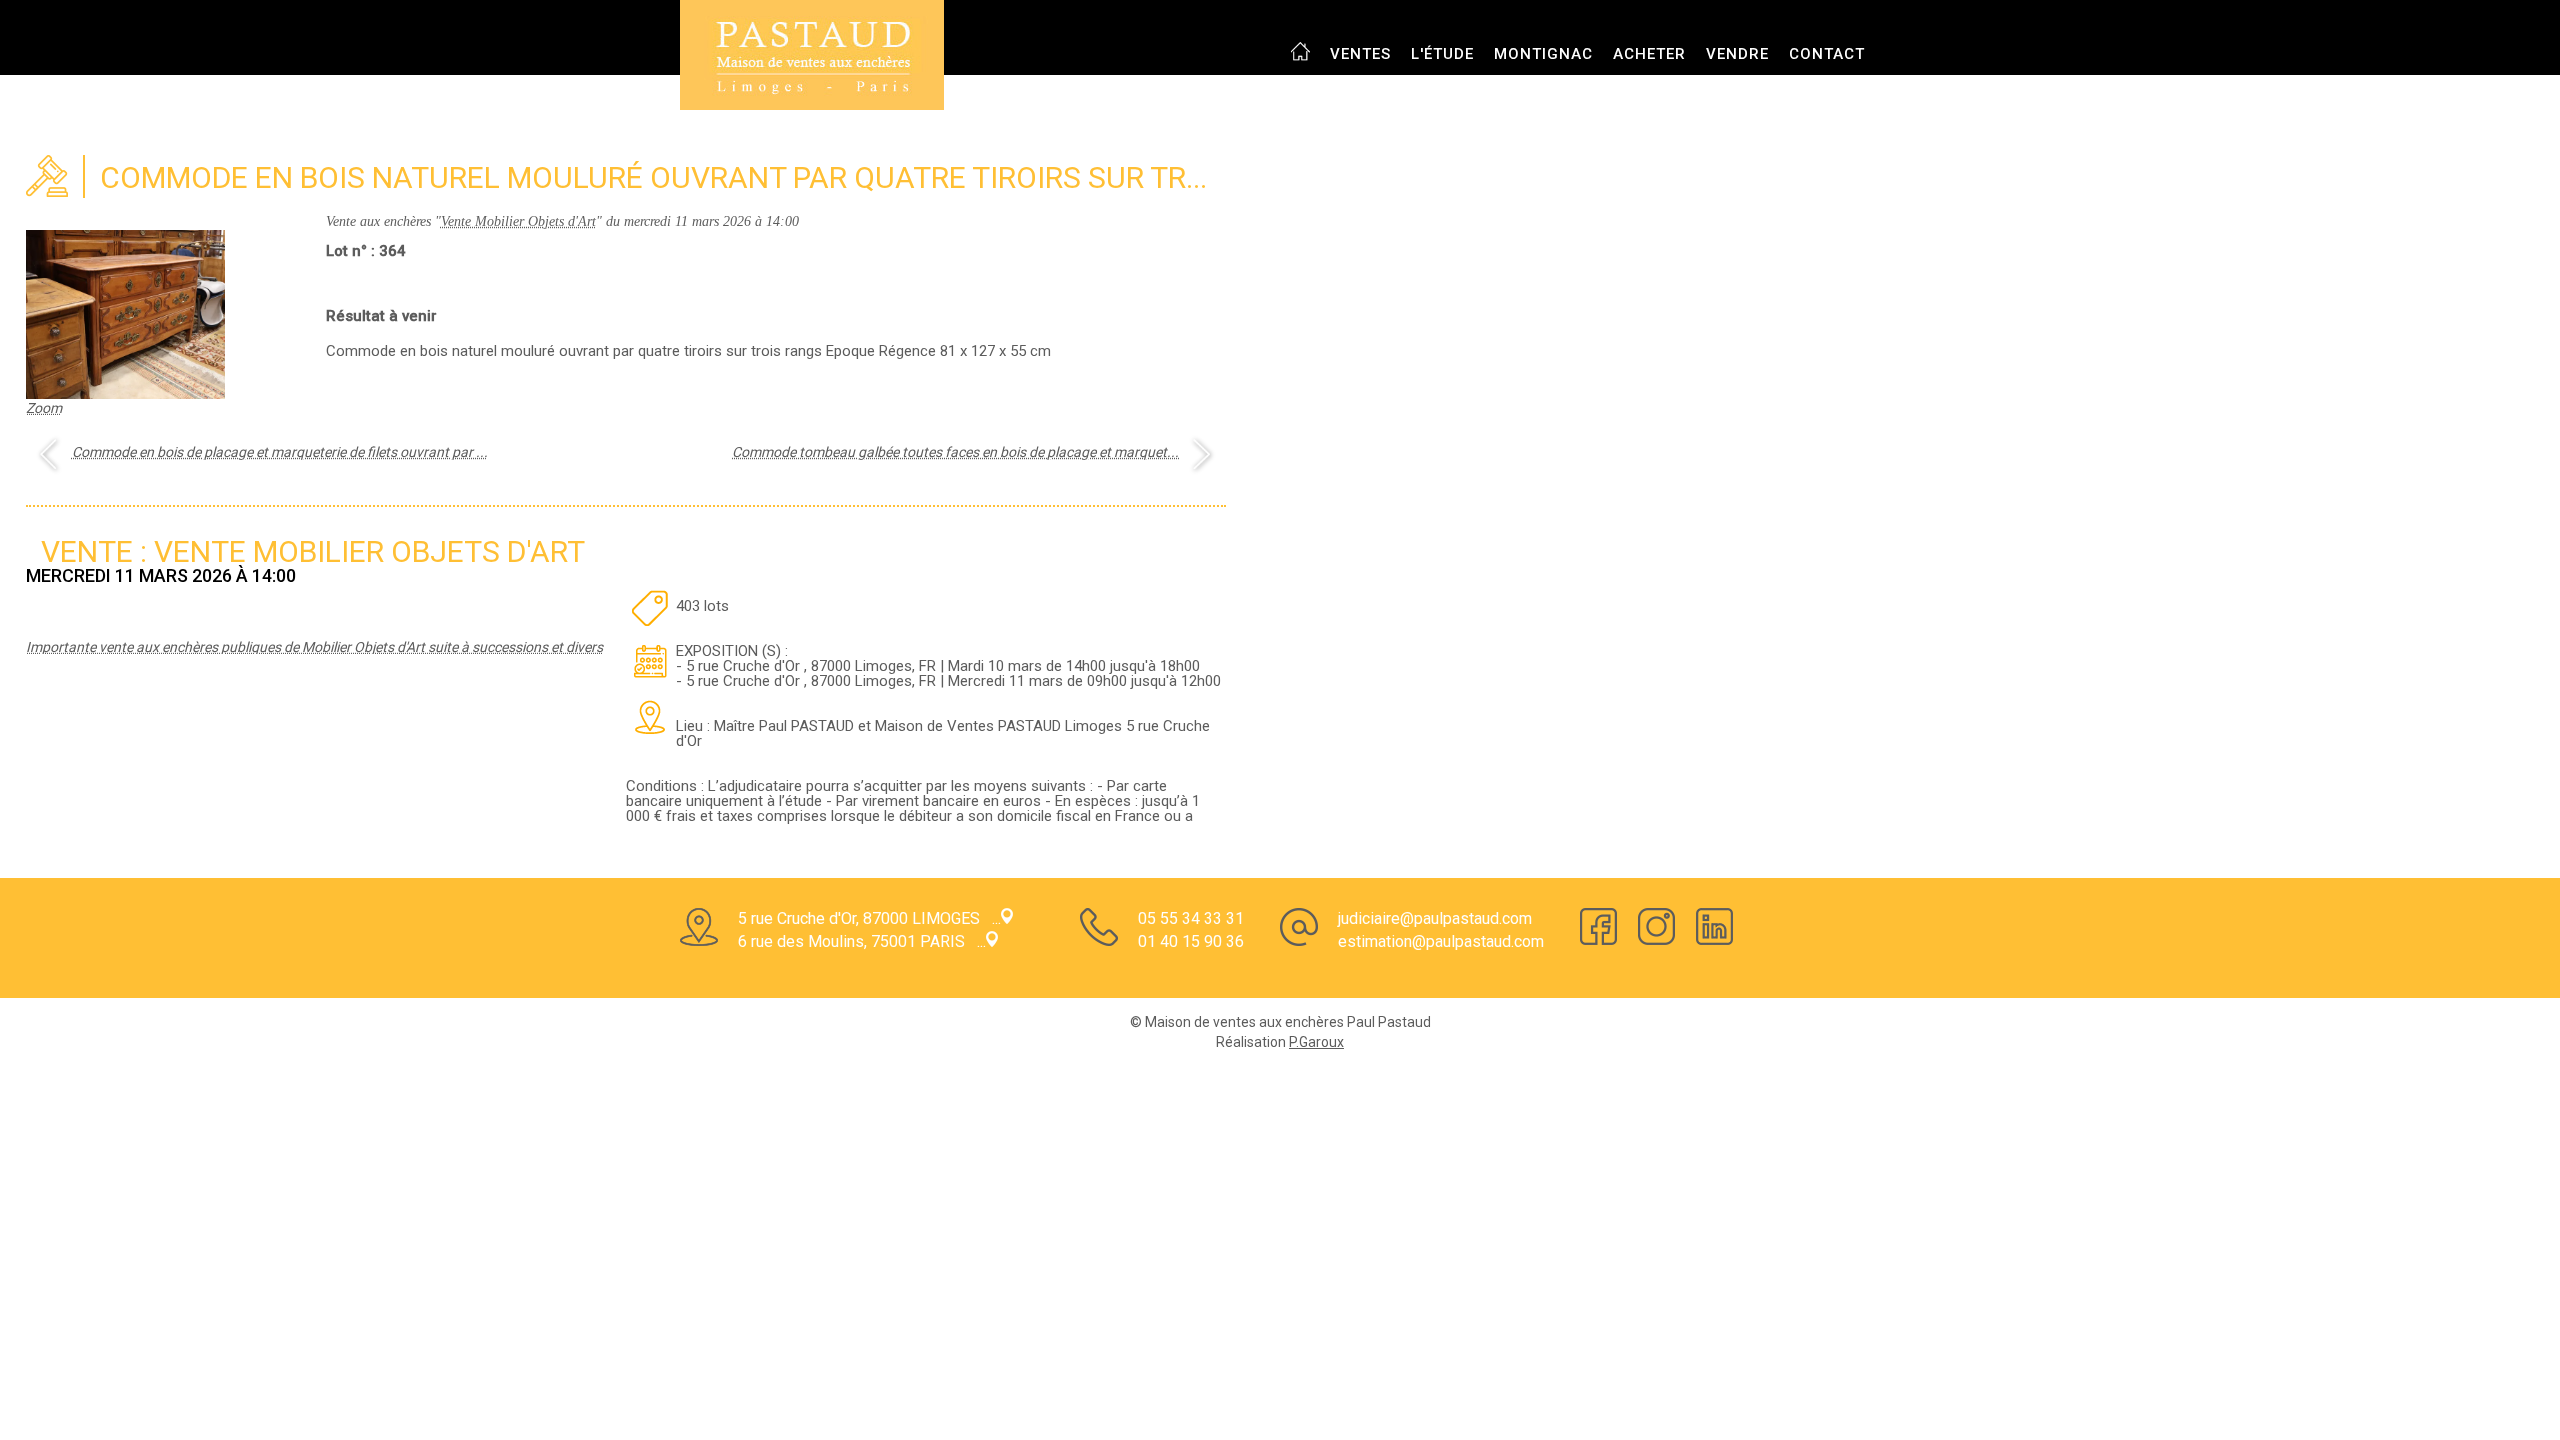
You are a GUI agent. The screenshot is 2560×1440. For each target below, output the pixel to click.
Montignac (1543, 54)
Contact (1827, 54)
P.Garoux (1316, 1042)
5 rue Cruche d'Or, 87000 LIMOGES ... (869, 918)
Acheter (1649, 54)
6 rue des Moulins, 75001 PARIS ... (862, 941)
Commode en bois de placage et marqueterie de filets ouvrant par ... (280, 452)
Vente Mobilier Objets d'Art (518, 221)
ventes (1360, 54)
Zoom (44, 408)
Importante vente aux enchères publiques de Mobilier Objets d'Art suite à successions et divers (314, 647)
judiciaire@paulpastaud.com (1435, 918)
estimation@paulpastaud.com (1441, 941)
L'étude (1442, 54)
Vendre (1737, 54)
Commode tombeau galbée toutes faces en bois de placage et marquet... (955, 452)
